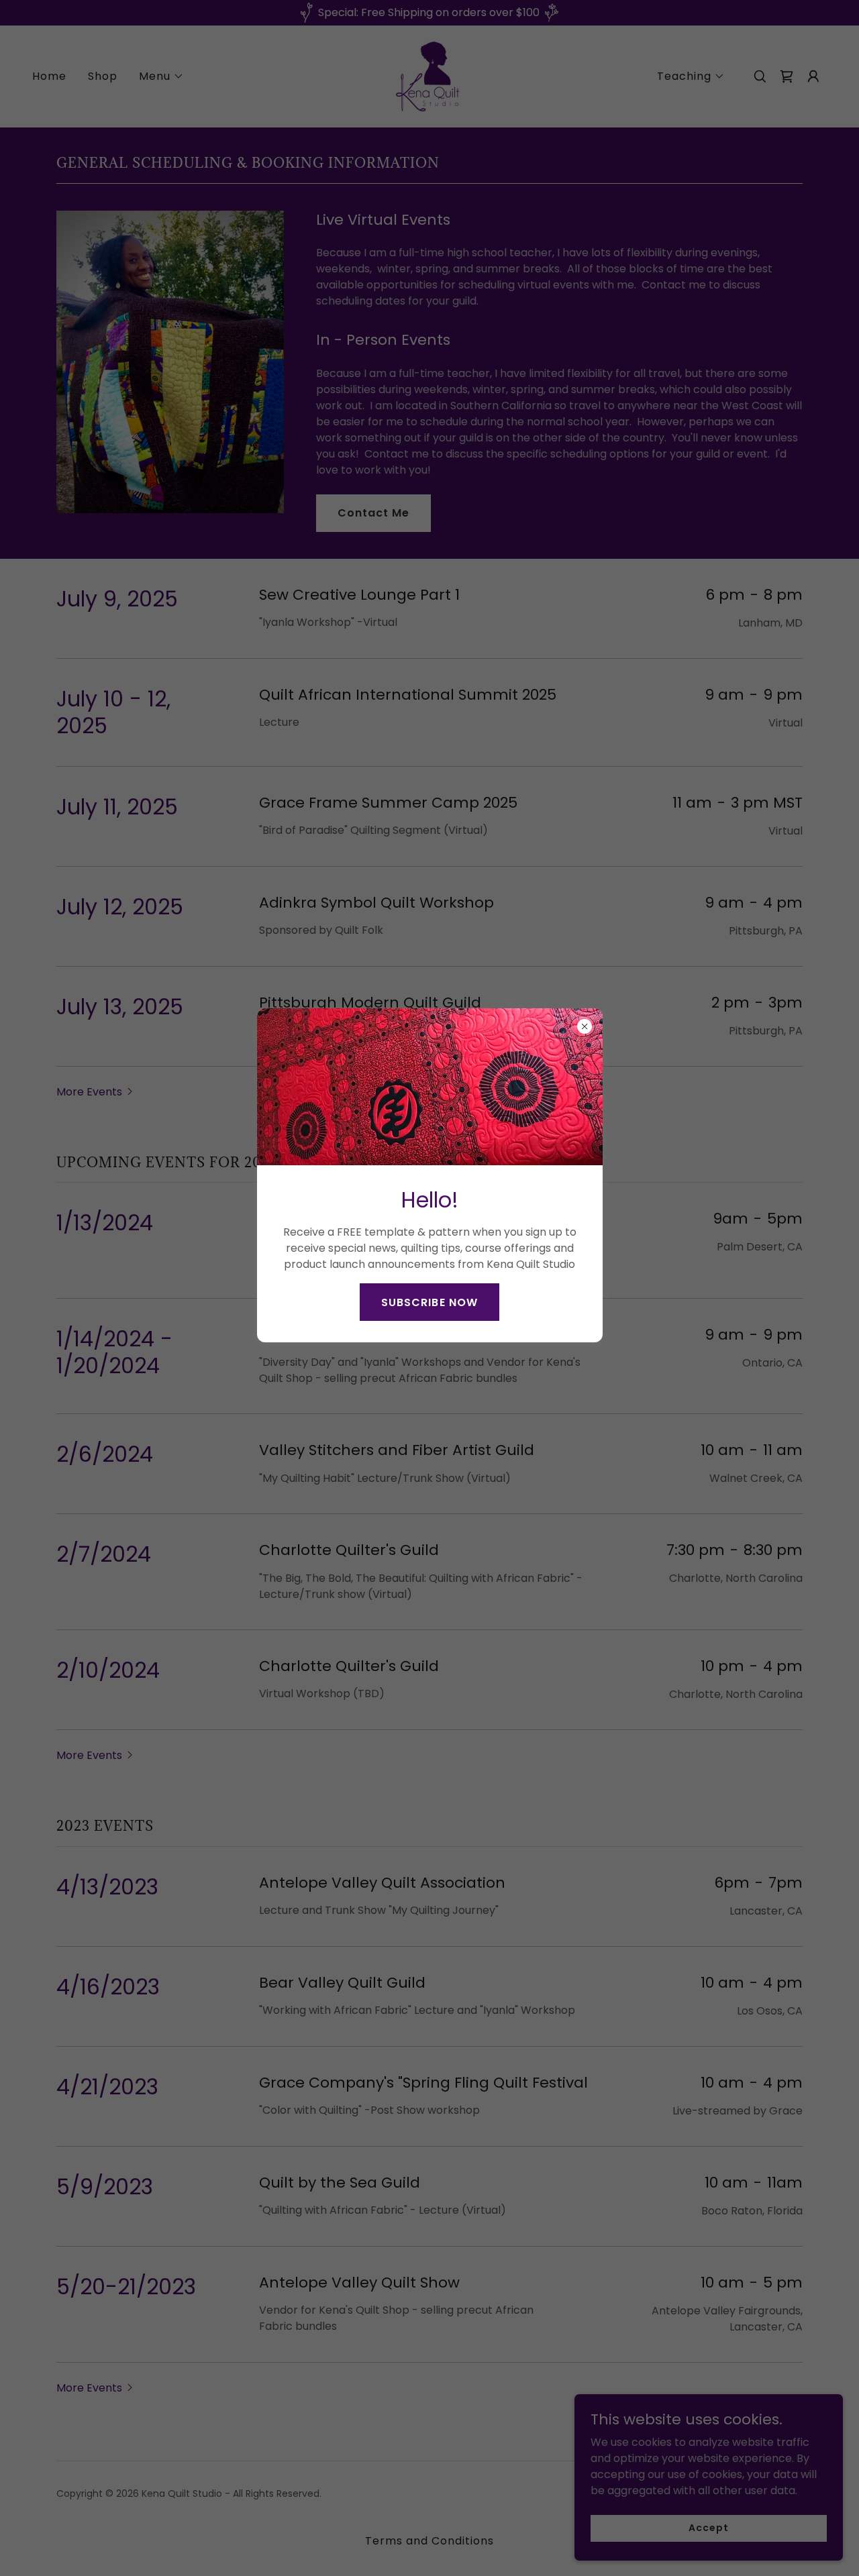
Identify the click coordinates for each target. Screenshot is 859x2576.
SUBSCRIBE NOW (429, 1302)
